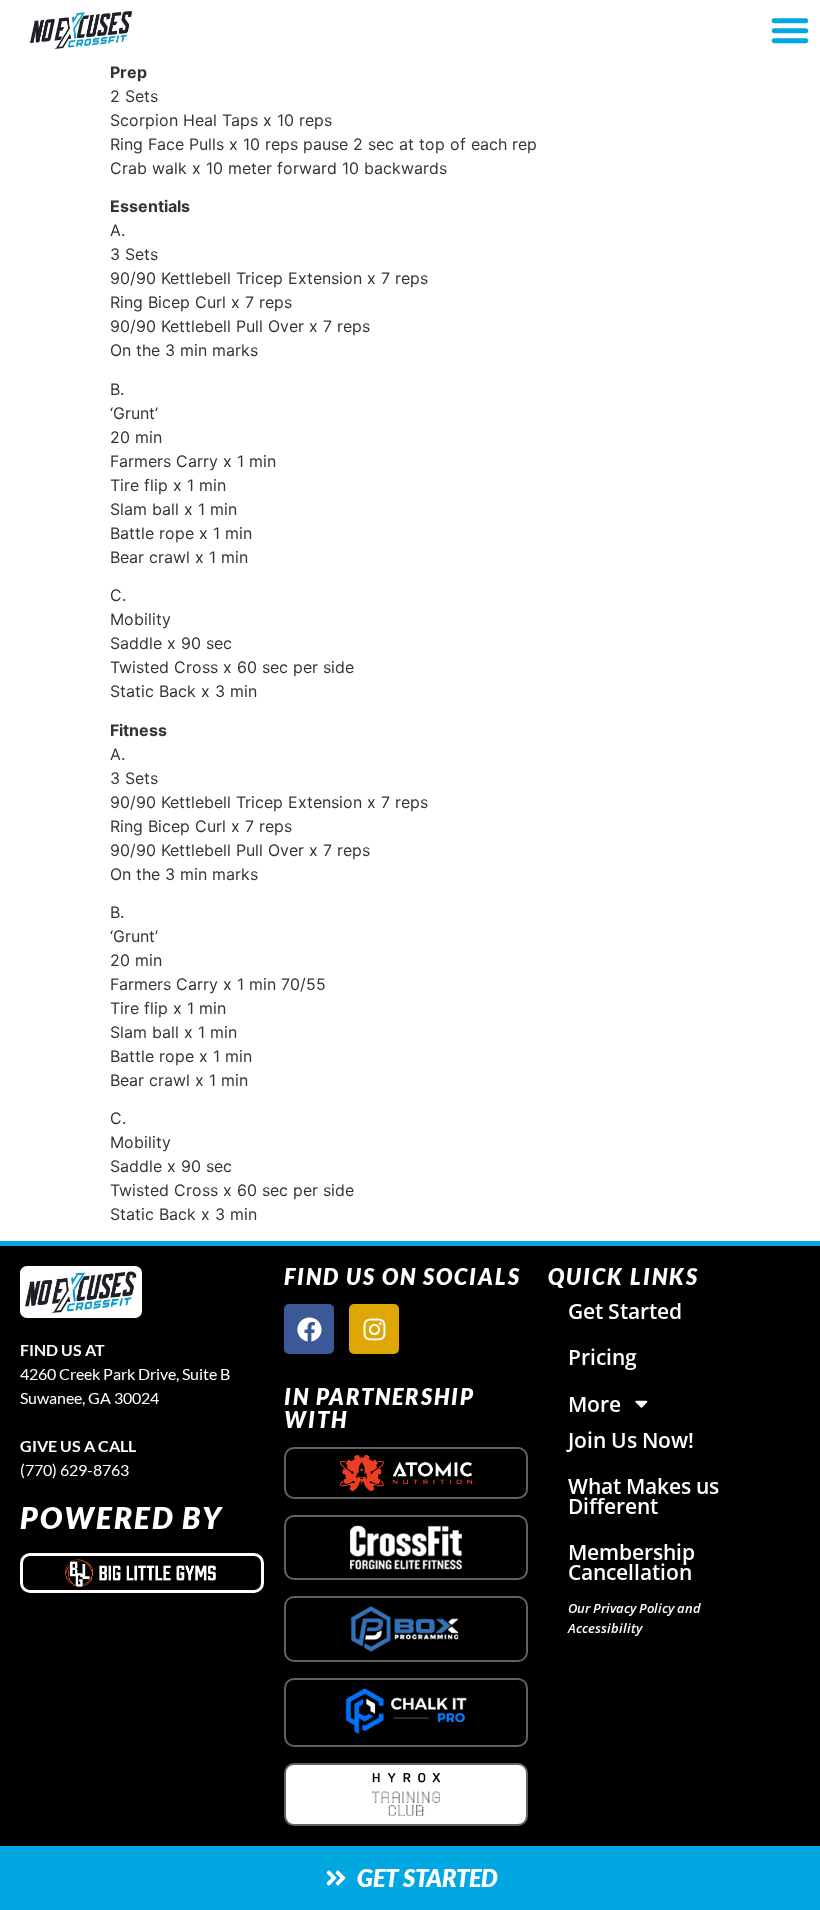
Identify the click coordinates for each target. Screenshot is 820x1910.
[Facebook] (309, 1329)
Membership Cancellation (631, 1562)
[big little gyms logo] (142, 1573)
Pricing (602, 1357)
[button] (790, 30)
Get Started (625, 1311)
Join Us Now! (631, 1440)
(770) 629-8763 (74, 1469)
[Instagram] (374, 1329)
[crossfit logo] (406, 1547)
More (594, 1404)
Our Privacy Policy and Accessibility (634, 1618)
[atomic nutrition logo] (406, 1473)
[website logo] (143, 30)
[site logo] (81, 1292)
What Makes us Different (643, 1496)
